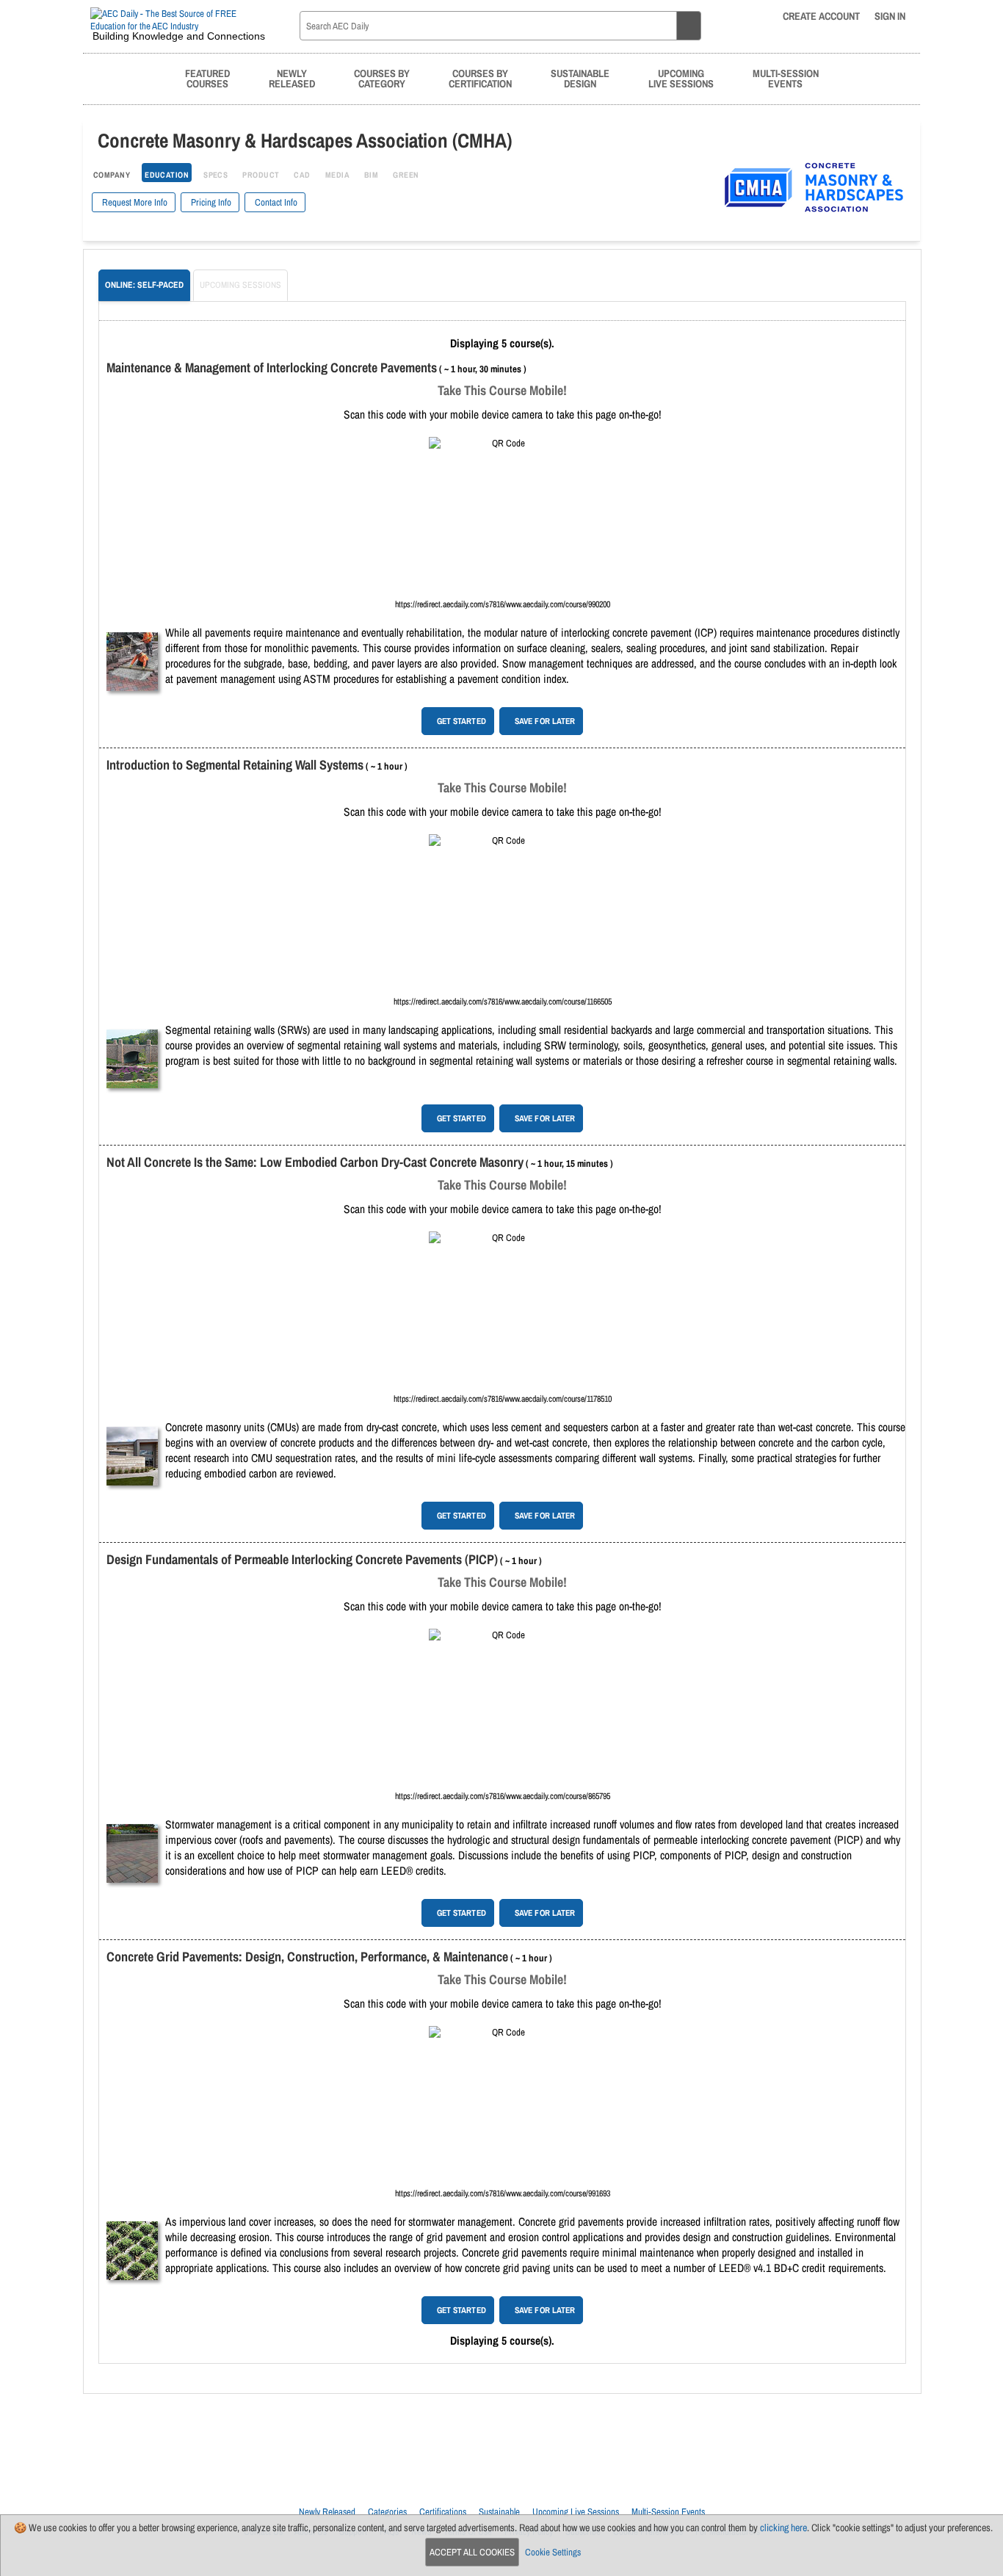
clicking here (783, 2528)
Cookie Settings (553, 2552)
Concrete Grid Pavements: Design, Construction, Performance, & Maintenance (307, 1957)
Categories (387, 2512)
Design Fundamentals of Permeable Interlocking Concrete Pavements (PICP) (302, 1559)
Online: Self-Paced (144, 285)
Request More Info (134, 202)
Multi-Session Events (668, 2512)
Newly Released (327, 2512)
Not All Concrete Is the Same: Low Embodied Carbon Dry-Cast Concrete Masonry (315, 1162)
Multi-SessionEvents (786, 78)
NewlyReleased (292, 78)
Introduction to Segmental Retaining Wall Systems (235, 765)
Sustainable (499, 2512)
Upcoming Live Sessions (576, 2512)
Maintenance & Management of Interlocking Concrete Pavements (272, 368)
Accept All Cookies (472, 2552)
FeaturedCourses (207, 78)
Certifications (443, 2512)
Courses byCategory (382, 78)
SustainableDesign (580, 78)
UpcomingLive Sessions (681, 78)
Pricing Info (210, 202)
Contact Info (275, 202)
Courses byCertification (480, 78)
